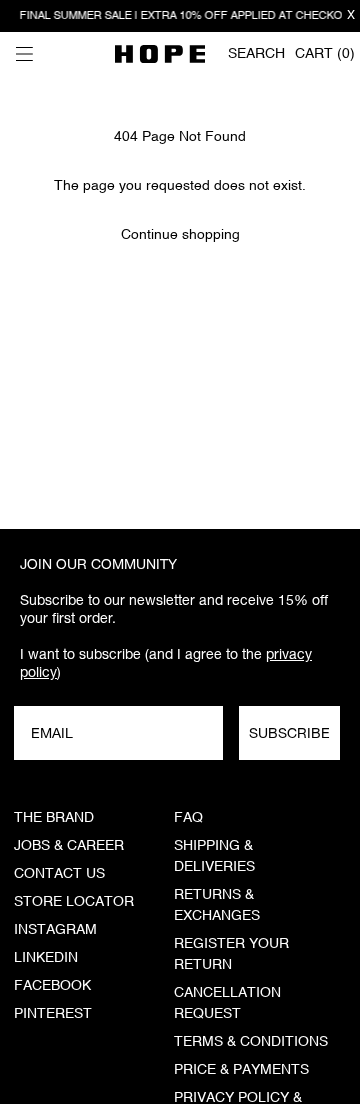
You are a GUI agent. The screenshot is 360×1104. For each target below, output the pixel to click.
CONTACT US (59, 874)
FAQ (188, 818)
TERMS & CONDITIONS (251, 1042)
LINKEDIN (46, 958)
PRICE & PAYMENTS (241, 1070)
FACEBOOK (52, 986)
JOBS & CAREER (69, 846)
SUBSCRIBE (289, 733)
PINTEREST (53, 1014)
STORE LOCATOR (74, 902)
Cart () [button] (325, 54)
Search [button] (256, 54)
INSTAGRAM (55, 930)
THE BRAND (54, 818)
